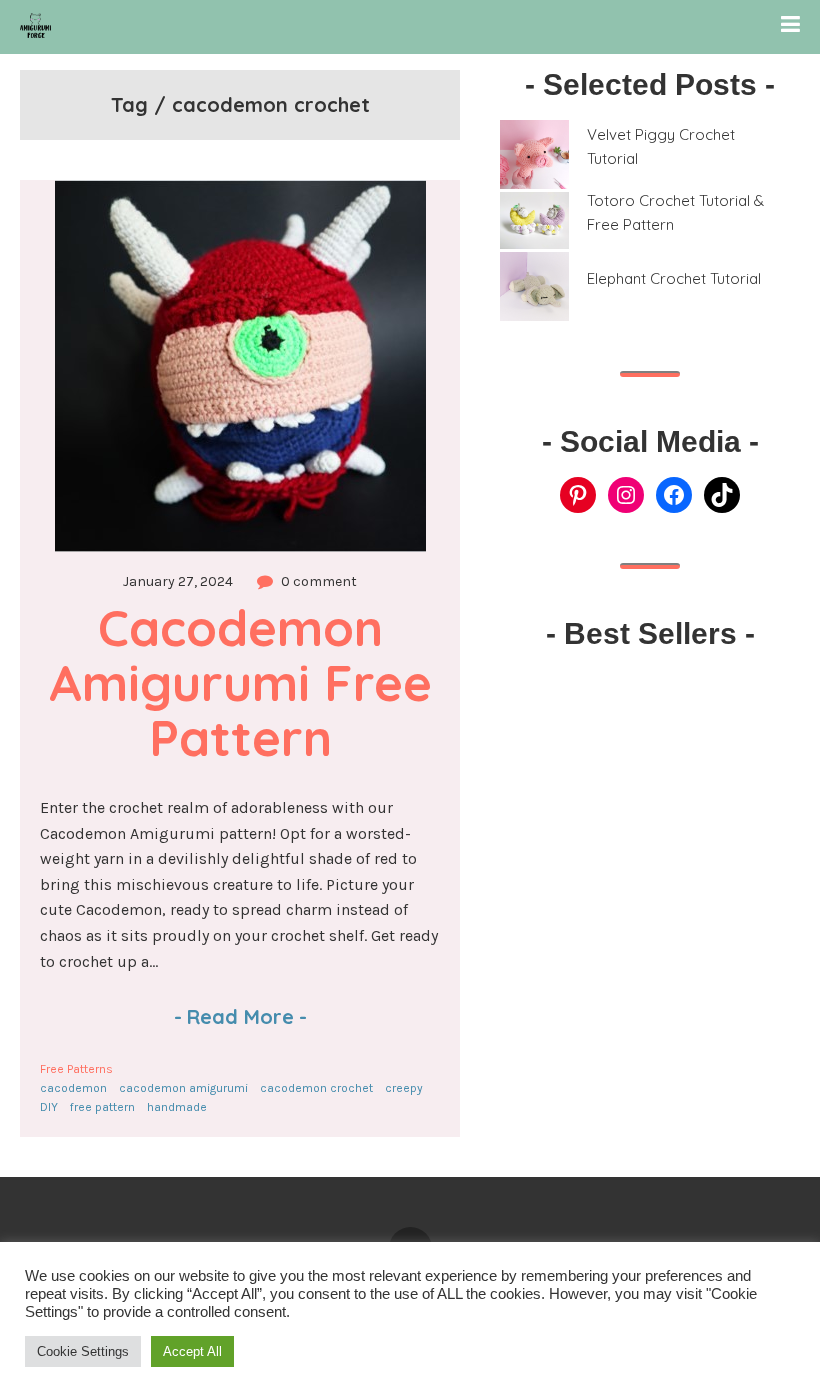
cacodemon (73, 1088)
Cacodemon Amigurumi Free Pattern (247, 682)
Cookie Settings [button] (83, 1351)
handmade (177, 1107)
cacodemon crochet (316, 1088)
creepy (404, 1088)
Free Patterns (76, 1069)
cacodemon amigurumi (183, 1088)
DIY (49, 1107)
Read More (240, 1016)
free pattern (102, 1107)
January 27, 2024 (178, 581)
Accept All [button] (192, 1351)
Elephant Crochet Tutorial (674, 278)
